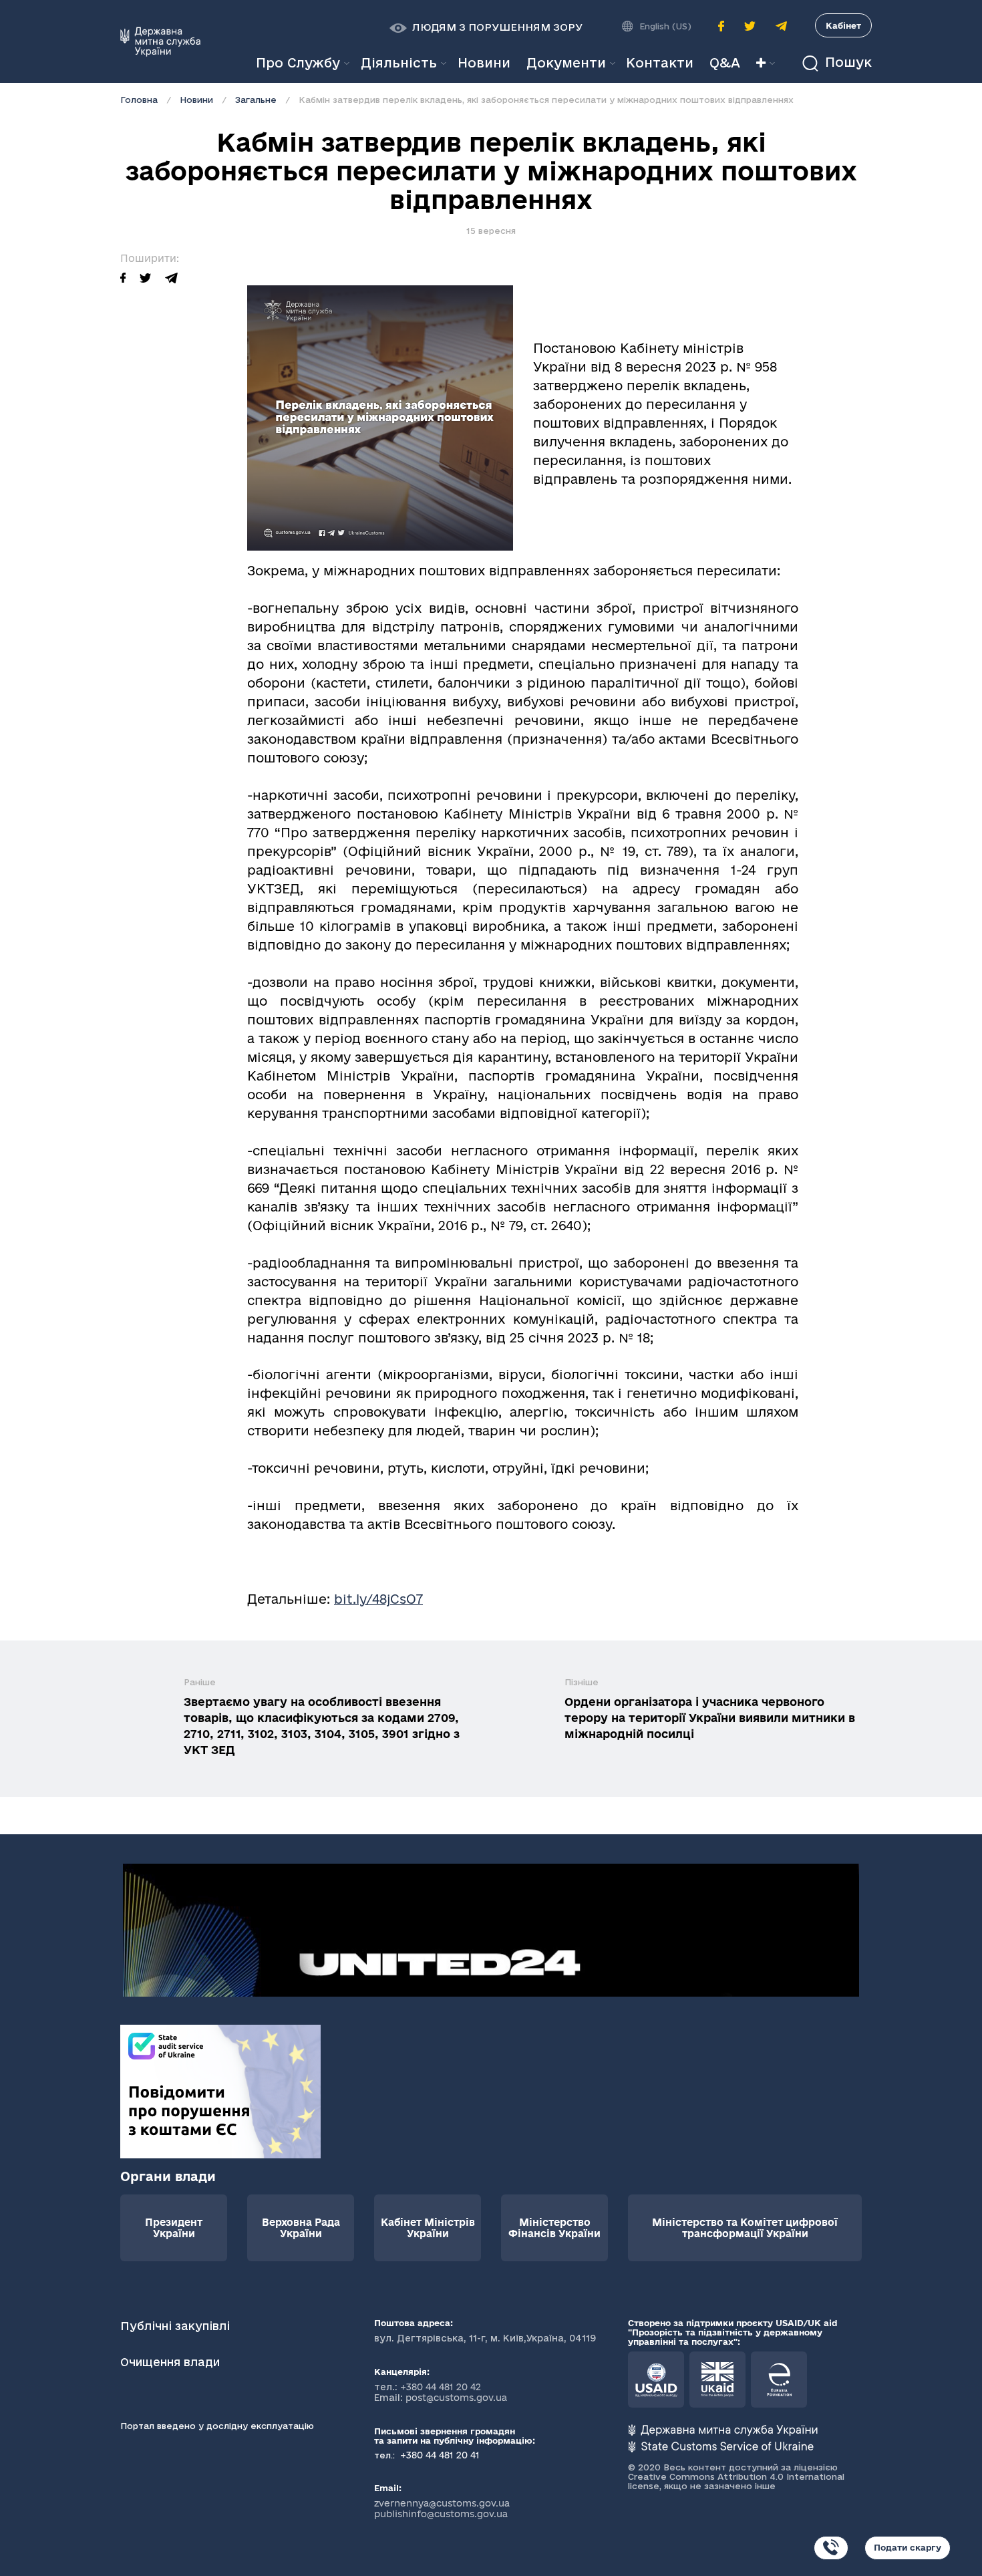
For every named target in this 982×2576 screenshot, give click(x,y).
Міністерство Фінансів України (554, 2228)
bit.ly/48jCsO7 (378, 1599)
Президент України (174, 2228)
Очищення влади (172, 2362)
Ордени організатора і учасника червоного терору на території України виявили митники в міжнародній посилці (710, 1718)
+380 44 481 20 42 (441, 2387)
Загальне (256, 100)
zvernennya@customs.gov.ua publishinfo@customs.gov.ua (442, 2509)
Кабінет (843, 25)
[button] (486, 27)
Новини (196, 100)
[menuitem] (484, 63)
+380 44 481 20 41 (439, 2455)
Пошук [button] (846, 62)
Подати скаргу (908, 2547)
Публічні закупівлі (175, 2326)
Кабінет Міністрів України (428, 2228)
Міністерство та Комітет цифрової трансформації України (745, 2228)
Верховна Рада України (301, 2228)
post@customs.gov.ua (456, 2398)
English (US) (665, 26)
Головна (139, 100)
